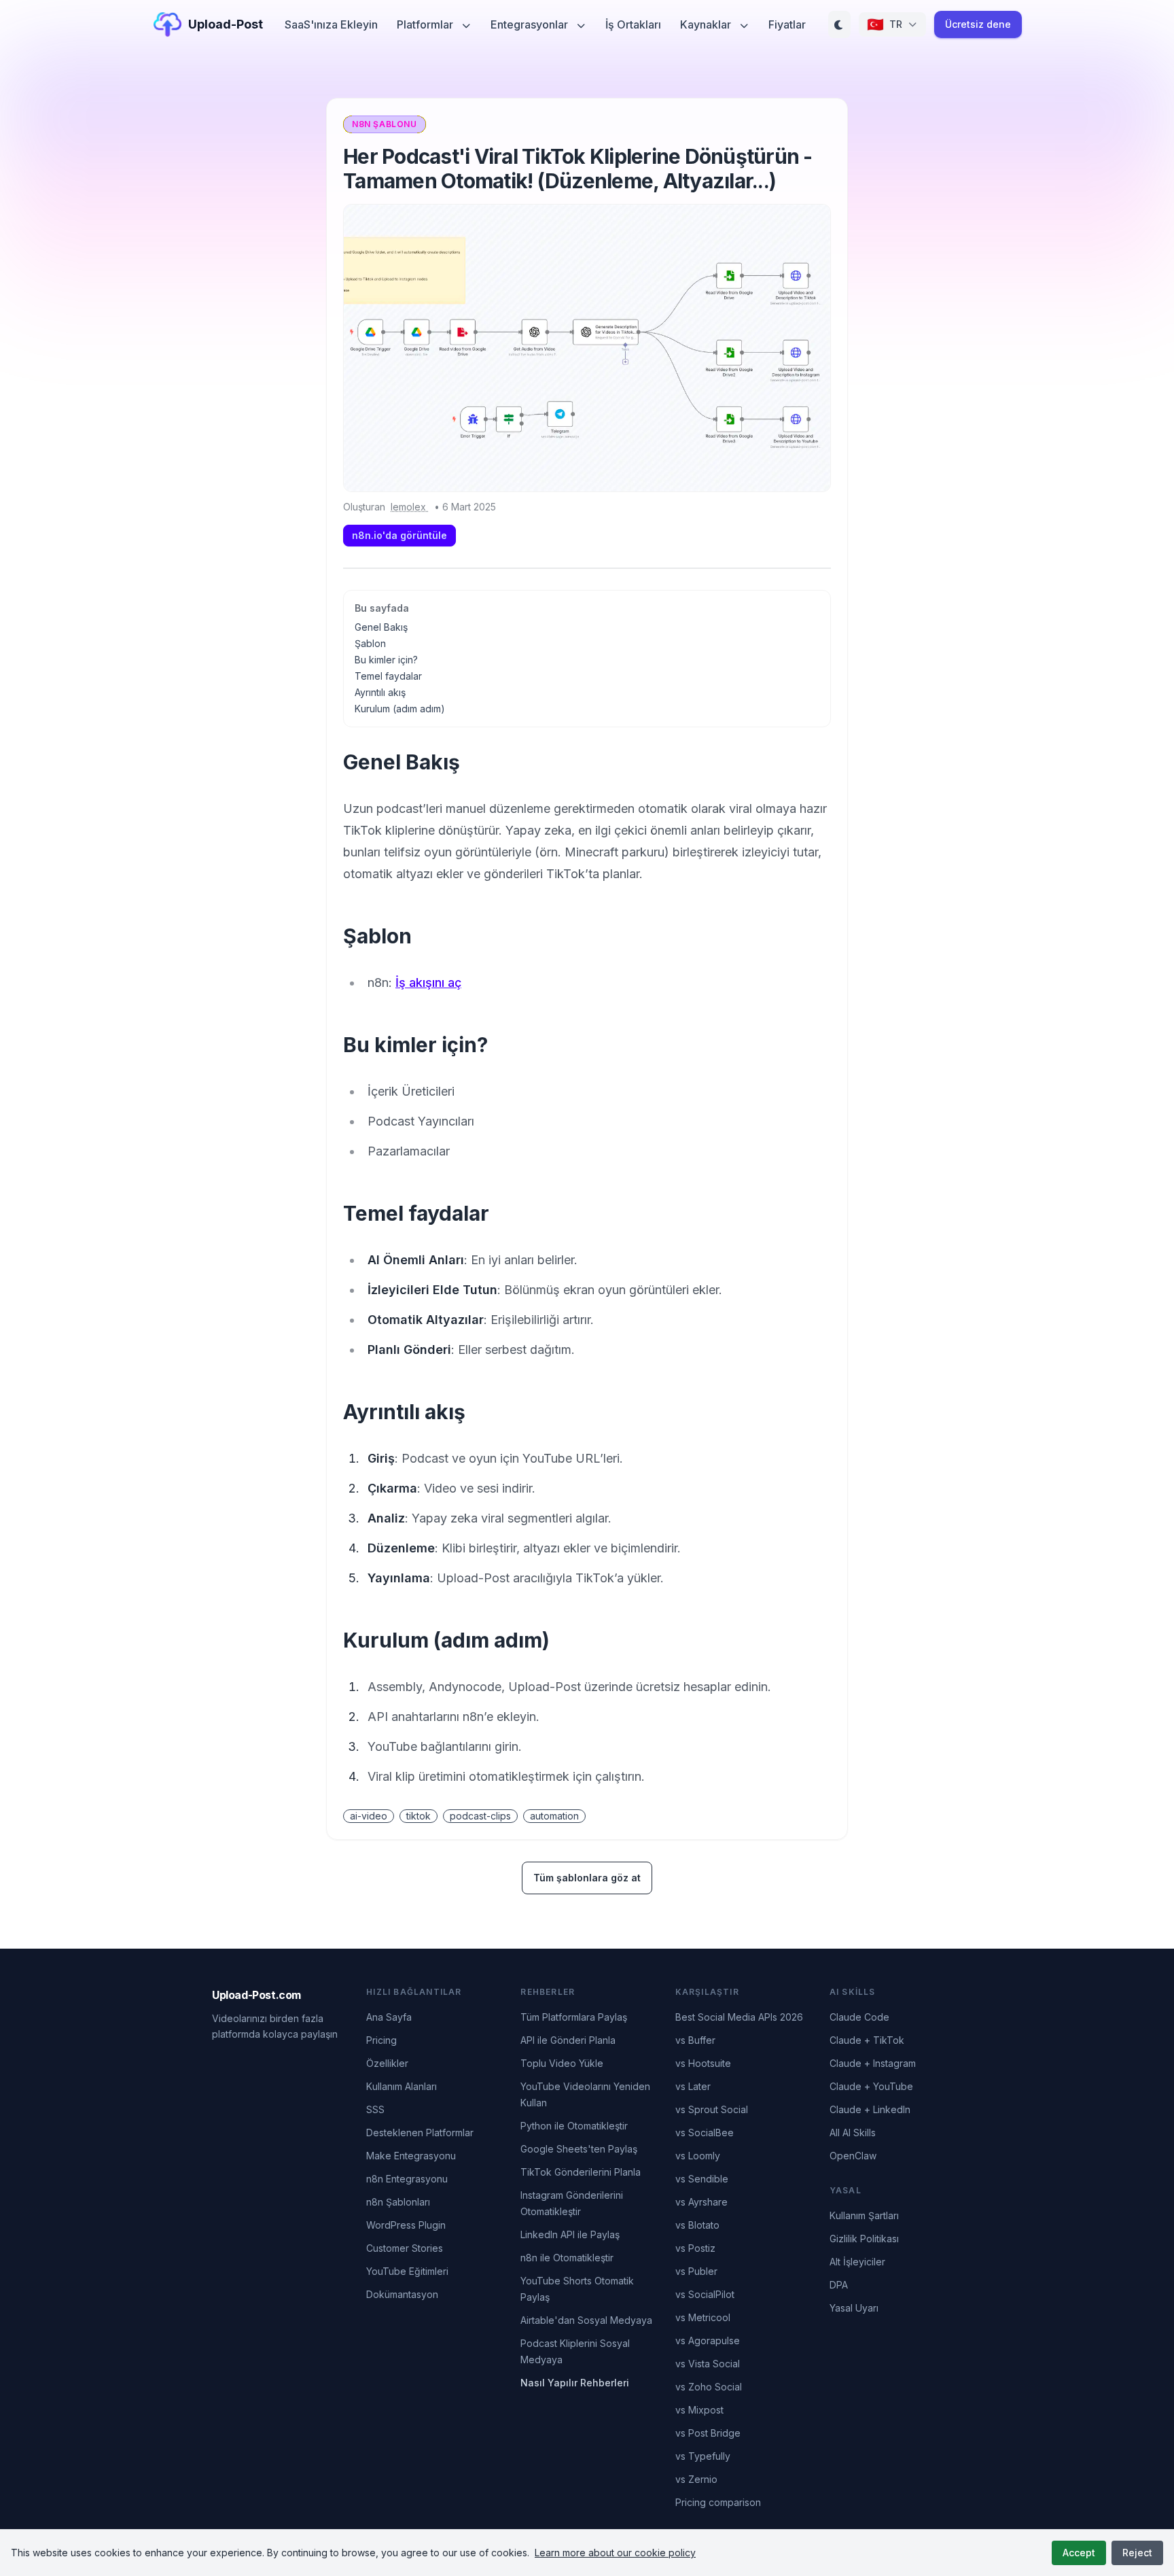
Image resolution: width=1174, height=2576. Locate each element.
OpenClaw (853, 2156)
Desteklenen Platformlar (420, 2133)
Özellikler (387, 2063)
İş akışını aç (428, 982)
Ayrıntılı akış (380, 692)
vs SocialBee (705, 2133)
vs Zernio (696, 2479)
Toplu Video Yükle (562, 2063)
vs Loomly (698, 2156)
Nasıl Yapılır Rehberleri (575, 2383)
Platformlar (426, 24)
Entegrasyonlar (531, 24)
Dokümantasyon (402, 2294)
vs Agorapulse (708, 2340)
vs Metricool (703, 2317)
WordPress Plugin (406, 2225)
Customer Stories (405, 2248)
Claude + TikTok (867, 2040)
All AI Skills (853, 2133)
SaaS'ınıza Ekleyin (331, 24)
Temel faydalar (388, 676)
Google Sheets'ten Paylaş (579, 2149)
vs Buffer (695, 2040)
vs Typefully (703, 2456)
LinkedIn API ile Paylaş (570, 2234)
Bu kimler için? (386, 660)
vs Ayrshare (701, 2202)
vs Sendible (702, 2179)
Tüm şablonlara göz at (587, 1878)
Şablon (370, 643)
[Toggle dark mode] (840, 24)
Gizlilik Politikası (864, 2239)
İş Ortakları (633, 24)
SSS (375, 2109)
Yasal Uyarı (854, 2308)
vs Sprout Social (712, 2109)
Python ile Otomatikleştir (574, 2126)
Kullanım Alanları (402, 2086)
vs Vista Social (708, 2364)
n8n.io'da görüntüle (399, 535)
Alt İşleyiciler (857, 2262)
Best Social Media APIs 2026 (739, 2017)
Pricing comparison (718, 2502)
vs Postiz (695, 2248)
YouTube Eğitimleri (407, 2271)
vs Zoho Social (709, 2387)
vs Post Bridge (708, 2433)
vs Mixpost (699, 2410)
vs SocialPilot (705, 2294)
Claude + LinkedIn (870, 2109)
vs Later (693, 2086)
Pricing (381, 2040)
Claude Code (859, 2017)
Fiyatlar (787, 24)
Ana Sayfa (389, 2017)
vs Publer (696, 2271)
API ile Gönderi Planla (568, 2040)
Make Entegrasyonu (411, 2156)
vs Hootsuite (703, 2063)
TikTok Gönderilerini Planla (581, 2172)
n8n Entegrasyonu (407, 2179)
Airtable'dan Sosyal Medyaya (586, 2320)
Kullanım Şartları (864, 2215)
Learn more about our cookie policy (615, 2553)
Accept (1079, 2553)
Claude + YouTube (871, 2086)
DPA (839, 2285)
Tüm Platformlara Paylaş (574, 2017)
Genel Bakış (381, 627)
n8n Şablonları (398, 2202)
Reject (1137, 2553)
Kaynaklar (707, 24)
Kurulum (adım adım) (400, 709)
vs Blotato (697, 2225)
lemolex (410, 507)
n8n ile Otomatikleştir (567, 2258)
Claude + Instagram (873, 2063)
